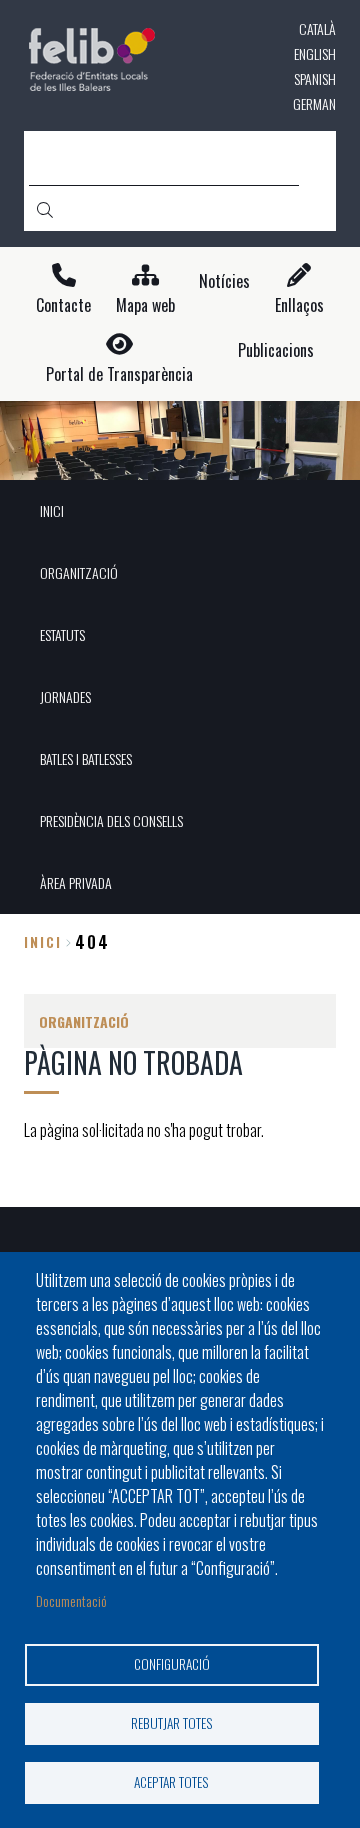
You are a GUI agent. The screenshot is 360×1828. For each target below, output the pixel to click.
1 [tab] (180, 454)
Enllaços (299, 305)
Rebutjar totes (172, 1723)
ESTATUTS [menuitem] (62, 634)
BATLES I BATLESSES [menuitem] (86, 758)
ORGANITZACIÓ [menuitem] (79, 572)
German (314, 103)
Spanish (315, 78)
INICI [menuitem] (52, 510)
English (315, 53)
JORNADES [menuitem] (65, 696)
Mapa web (145, 305)
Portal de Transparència (119, 374)
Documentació (71, 1600)
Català (317, 28)
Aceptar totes (171, 1782)
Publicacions (276, 350)
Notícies (224, 281)
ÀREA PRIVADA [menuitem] (76, 882)
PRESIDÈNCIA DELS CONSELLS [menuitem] (111, 820)
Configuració (172, 1664)
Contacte (63, 305)
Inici (43, 941)
